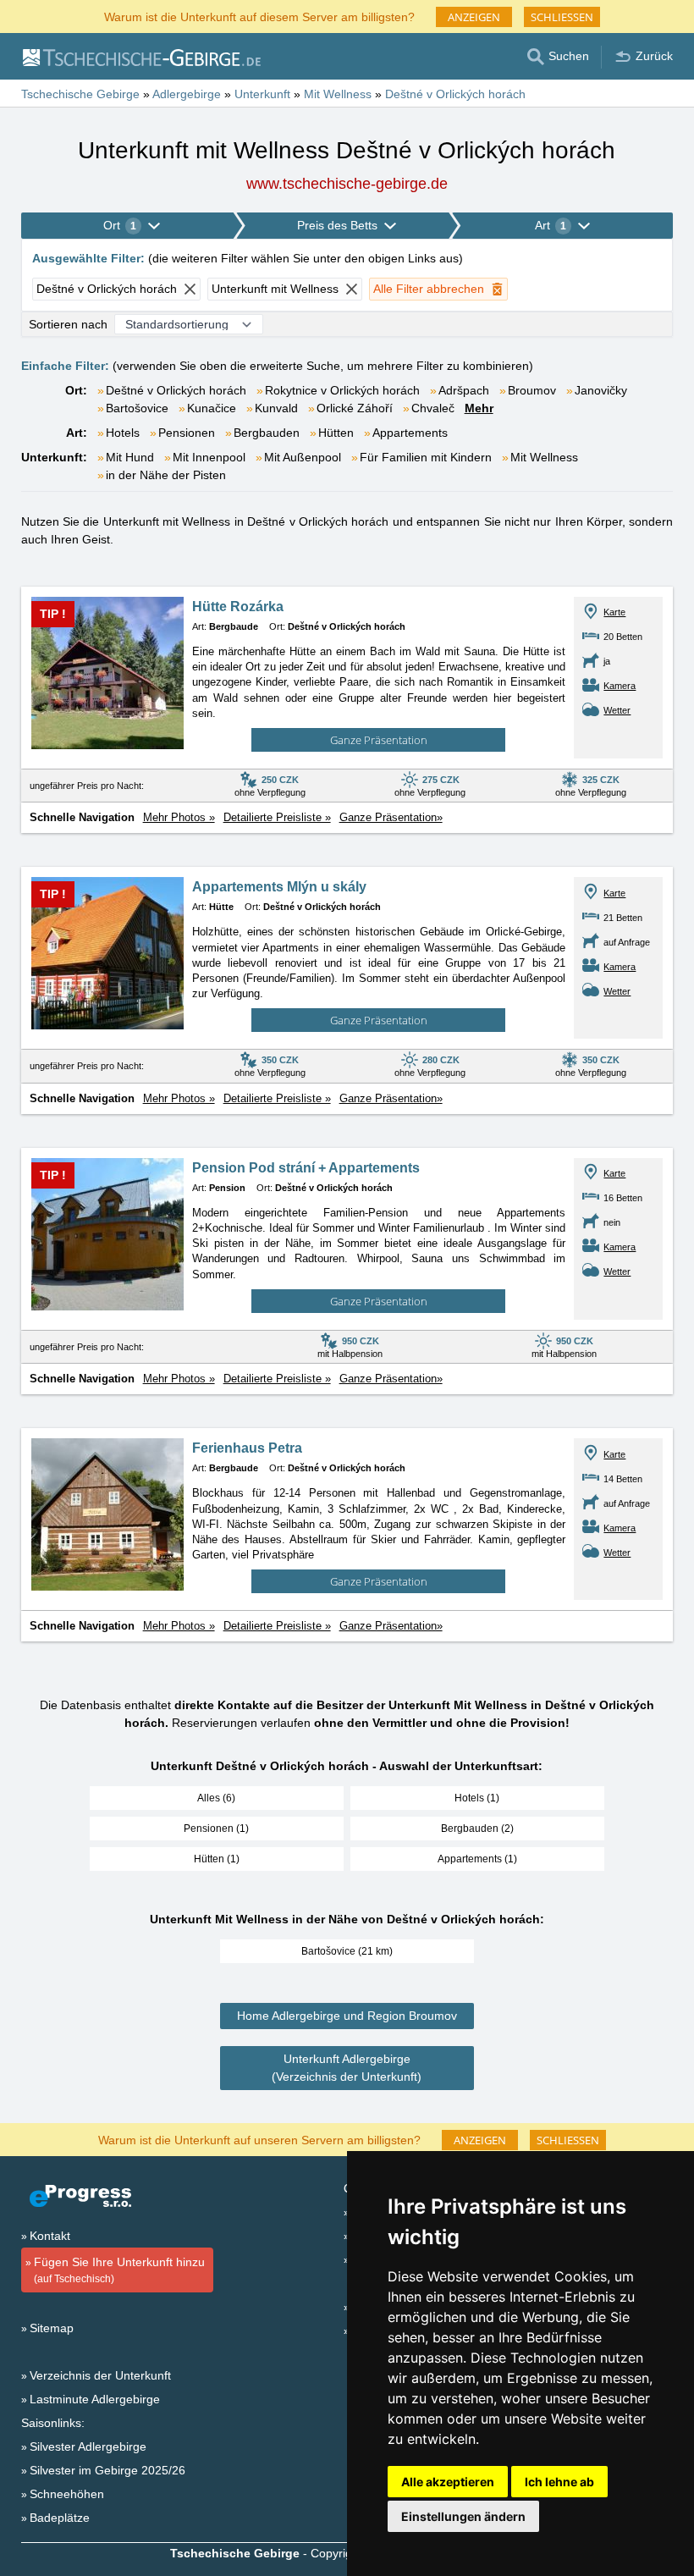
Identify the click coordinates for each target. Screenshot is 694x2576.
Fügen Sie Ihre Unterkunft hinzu (119, 2270)
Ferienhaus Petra (247, 1448)
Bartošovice (137, 408)
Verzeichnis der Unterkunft (100, 2375)
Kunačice (212, 408)
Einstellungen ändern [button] (463, 2516)
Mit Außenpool (303, 457)
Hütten (336, 433)
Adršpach (464, 390)
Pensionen (187, 433)
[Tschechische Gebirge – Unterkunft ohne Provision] (141, 57)
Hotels (123, 433)
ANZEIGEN (474, 17)
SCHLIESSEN (562, 17)
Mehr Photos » (179, 817)
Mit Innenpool (209, 457)
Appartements (410, 433)
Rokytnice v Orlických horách (342, 390)
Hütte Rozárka (238, 607)
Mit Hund (130, 457)
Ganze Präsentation (379, 740)
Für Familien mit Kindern (426, 457)
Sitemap (52, 2328)
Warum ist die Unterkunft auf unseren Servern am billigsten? (259, 2139)
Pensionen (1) (216, 1829)
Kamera (620, 686)
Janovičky (601, 390)
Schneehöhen (67, 2494)
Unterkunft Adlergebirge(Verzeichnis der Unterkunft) (347, 2068)
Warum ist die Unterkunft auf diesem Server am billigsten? (259, 16)
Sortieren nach (68, 324)
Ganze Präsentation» (391, 817)
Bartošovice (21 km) (347, 1951)
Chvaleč (433, 408)
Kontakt (50, 2236)
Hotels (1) (477, 1798)
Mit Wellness (544, 457)
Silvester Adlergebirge (88, 2446)
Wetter (617, 710)
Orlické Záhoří (355, 408)
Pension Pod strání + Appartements (306, 1168)
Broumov (532, 390)
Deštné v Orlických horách (176, 390)
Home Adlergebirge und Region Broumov (347, 2016)
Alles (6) (216, 1798)
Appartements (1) (477, 1859)
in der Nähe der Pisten (166, 475)
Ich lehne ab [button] (559, 2482)
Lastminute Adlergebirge (95, 2399)
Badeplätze (60, 2518)
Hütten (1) (217, 1859)
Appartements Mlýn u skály (279, 887)
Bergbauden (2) (477, 1829)
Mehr (479, 408)
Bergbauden (267, 433)
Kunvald (276, 408)
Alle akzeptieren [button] (448, 2482)
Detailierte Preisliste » (277, 817)
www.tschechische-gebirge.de (347, 184)
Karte (614, 612)
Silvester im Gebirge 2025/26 (107, 2470)
